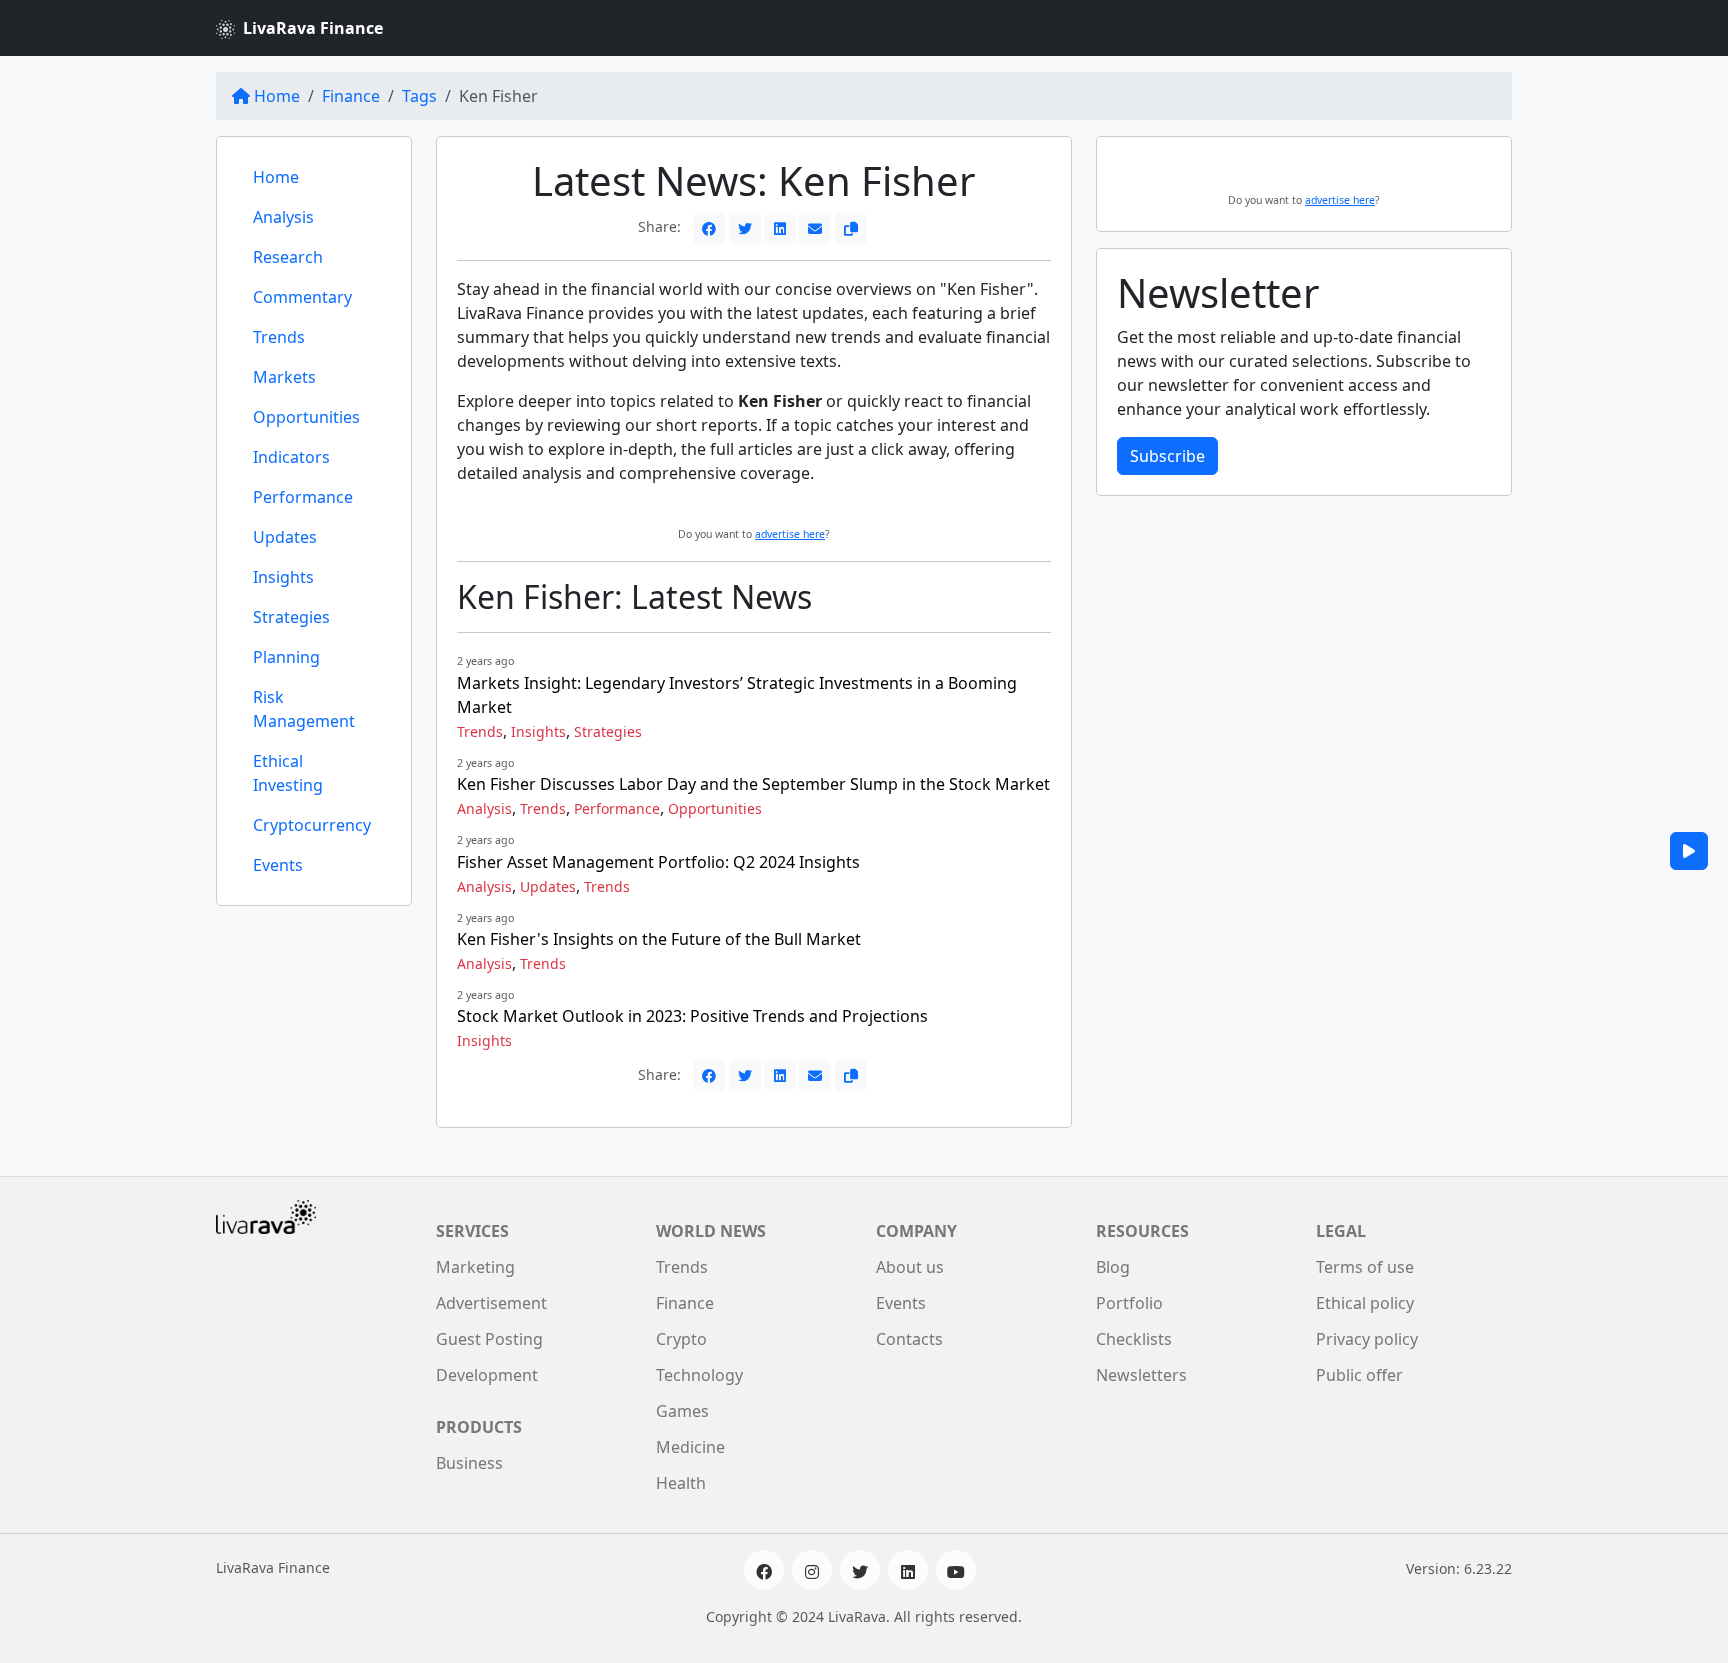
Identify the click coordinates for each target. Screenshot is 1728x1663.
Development (487, 1375)
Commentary (302, 297)
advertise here (790, 534)
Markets (284, 377)
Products (479, 1427)
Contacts (909, 1339)
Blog (1113, 1267)
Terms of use (1365, 1267)
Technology (699, 1375)
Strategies (291, 617)
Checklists (1134, 1339)
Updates (285, 537)
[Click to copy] (851, 228)
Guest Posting (489, 1339)
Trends (279, 337)
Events (278, 865)
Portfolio (1129, 1303)
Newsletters (1141, 1375)
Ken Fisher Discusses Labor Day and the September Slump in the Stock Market (753, 784)
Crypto (681, 1339)
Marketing (475, 1267)
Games (682, 1411)
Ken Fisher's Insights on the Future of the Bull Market (659, 939)
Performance (303, 497)
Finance (351, 96)
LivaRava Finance (313, 28)
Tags (419, 96)
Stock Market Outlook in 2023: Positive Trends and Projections (692, 1016)
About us (910, 1267)
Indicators (291, 457)
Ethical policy (1365, 1303)
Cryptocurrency (312, 825)
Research (288, 257)
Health (681, 1483)
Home (277, 96)
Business (469, 1463)
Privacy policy (1367, 1339)
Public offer (1359, 1375)
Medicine (690, 1447)
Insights (283, 577)
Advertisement (491, 1303)
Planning (286, 657)
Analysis (283, 217)
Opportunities (306, 417)
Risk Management (304, 709)
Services (472, 1231)
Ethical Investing (288, 773)
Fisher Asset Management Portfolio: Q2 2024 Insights (658, 862)
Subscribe (1167, 456)
